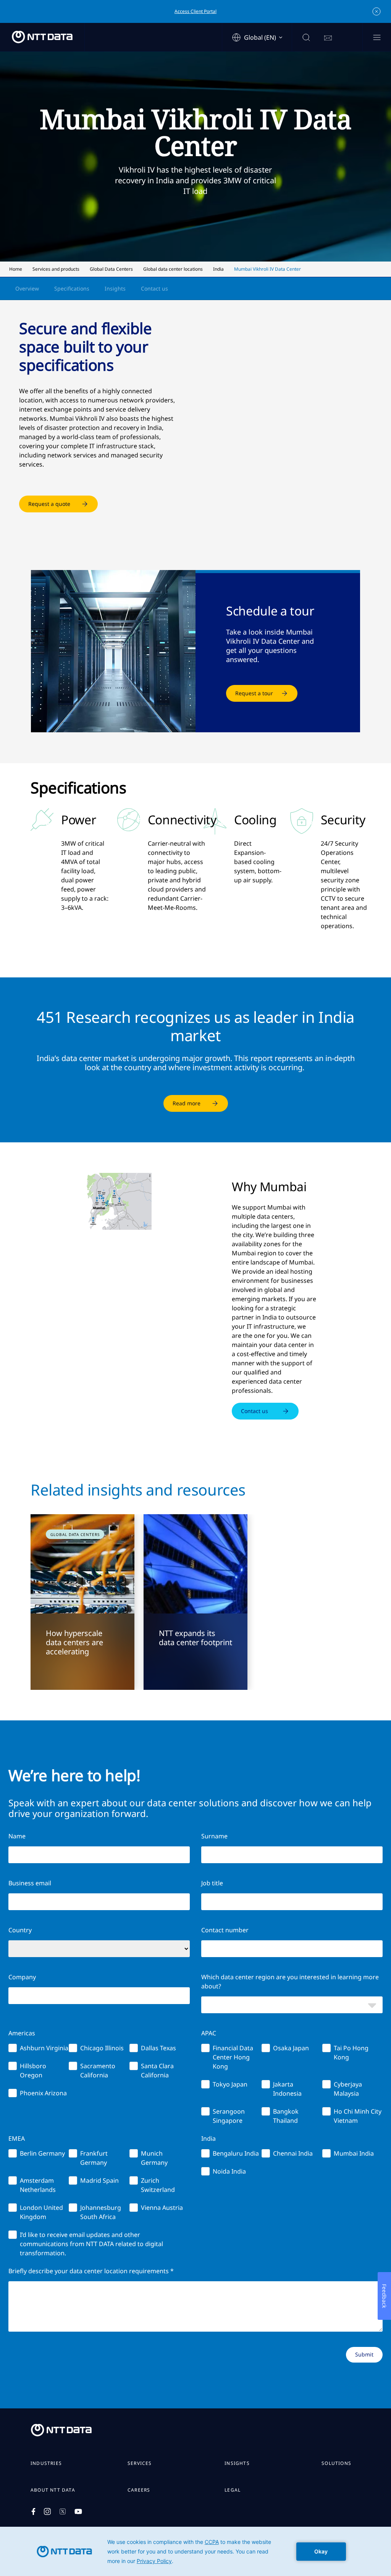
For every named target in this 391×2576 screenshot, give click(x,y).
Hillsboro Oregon (33, 2070)
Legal (233, 2490)
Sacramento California (98, 2070)
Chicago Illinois (102, 2048)
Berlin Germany (42, 2153)
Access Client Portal (195, 11)
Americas (22, 2033)
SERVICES (140, 2463)
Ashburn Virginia (44, 2048)
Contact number (225, 1930)
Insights (115, 288)
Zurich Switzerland (158, 2185)
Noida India (229, 2171)
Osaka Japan (291, 2048)
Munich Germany (154, 2158)
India (208, 2138)
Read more (187, 1103)
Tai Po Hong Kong (351, 2053)
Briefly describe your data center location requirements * (91, 2271)
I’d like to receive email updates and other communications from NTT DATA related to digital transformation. (91, 2244)
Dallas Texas (158, 2048)
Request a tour (254, 693)
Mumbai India (354, 2153)
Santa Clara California (157, 2070)
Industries (46, 2463)
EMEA (17, 2138)
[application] (195, 2551)
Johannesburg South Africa (101, 2212)
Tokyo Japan (230, 2084)
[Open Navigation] (377, 38)
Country (20, 1930)
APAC (209, 2033)
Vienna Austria (162, 2208)
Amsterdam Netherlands (38, 2185)
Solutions (336, 2463)
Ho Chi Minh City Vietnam (358, 2116)
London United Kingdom (41, 2212)
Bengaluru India (236, 2153)
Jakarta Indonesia (287, 2089)
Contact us (154, 288)
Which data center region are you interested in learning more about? (290, 1982)
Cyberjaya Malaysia (348, 2089)
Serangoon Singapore (229, 2116)
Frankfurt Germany (94, 2158)
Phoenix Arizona (43, 2093)
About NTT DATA (53, 2490)
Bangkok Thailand (286, 2116)
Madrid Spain (99, 2180)
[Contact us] (328, 38)
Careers (139, 2490)
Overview (27, 288)
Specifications (72, 288)
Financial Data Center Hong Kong (233, 2057)
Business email (30, 1883)
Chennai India (293, 2153)
